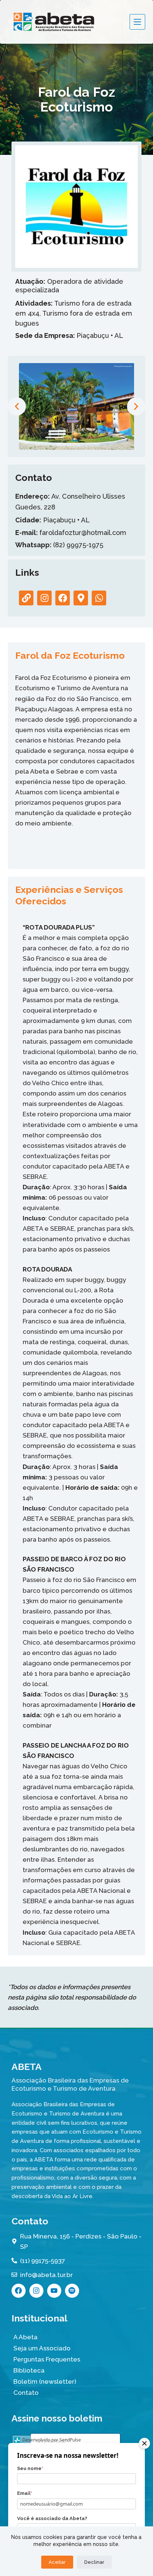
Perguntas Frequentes (47, 2359)
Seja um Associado (42, 2348)
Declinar (94, 2562)
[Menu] (137, 22)
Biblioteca (29, 2370)
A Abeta (25, 2337)
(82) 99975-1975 (59, 545)
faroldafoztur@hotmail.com (71, 533)
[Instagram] (36, 2291)
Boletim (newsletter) (45, 2381)
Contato (26, 2393)
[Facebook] (19, 2291)
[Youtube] (54, 2291)
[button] (17, 406)
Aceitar (57, 2562)
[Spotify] (72, 2291)
